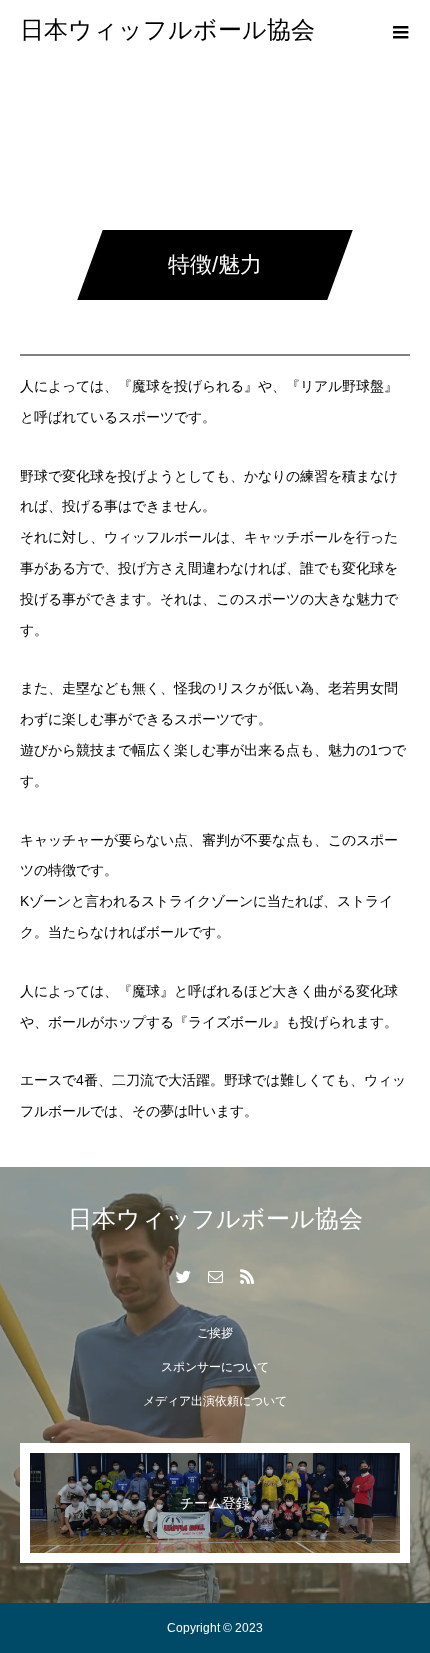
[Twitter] (183, 1276)
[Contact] (215, 1276)
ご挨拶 (215, 1333)
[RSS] (247, 1276)
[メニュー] (400, 30)
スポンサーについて (215, 1367)
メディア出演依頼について (215, 1401)
